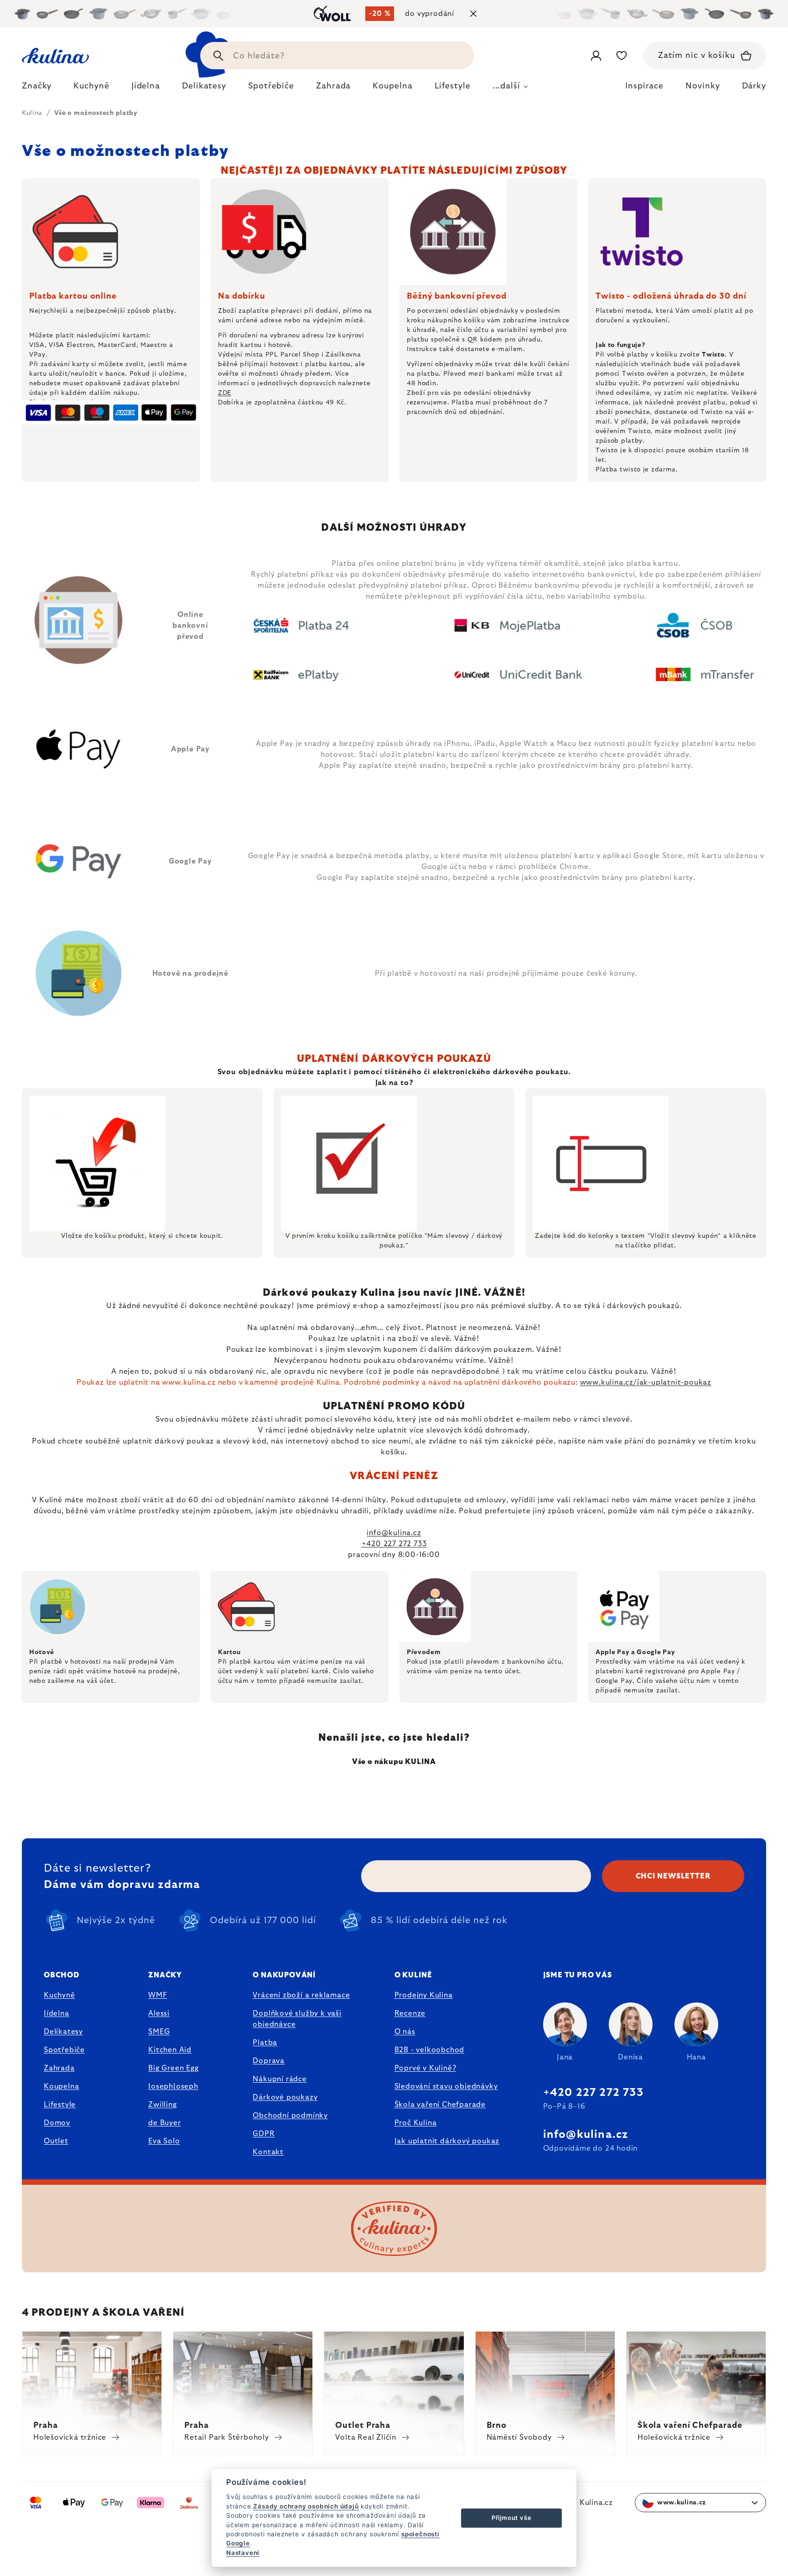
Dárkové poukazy (285, 2097)
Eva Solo (164, 2141)
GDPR (264, 2134)
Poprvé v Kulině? (425, 2068)
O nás (405, 2032)
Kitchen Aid (170, 2050)
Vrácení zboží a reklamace (301, 1995)
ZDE (225, 393)
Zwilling (162, 2105)
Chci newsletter (673, 1876)
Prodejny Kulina (424, 1995)
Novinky (702, 86)
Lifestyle (60, 2105)
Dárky (754, 86)
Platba (265, 2043)
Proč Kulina (416, 2123)
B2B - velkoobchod (430, 2050)
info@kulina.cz (394, 1533)
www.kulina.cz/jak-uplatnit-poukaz (646, 1382)
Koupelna (61, 2086)
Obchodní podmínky (290, 2116)
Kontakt (268, 2152)
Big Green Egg (173, 2068)
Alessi (159, 2013)
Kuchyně (60, 1995)
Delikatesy (63, 2032)
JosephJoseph (173, 2086)
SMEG (159, 2032)
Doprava (269, 2061)
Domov (57, 2123)
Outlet (56, 2141)
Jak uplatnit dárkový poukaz (447, 2141)
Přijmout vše (512, 2518)
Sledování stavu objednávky (446, 2086)
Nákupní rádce (280, 2079)
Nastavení (243, 2553)
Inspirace (644, 86)
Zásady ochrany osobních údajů (306, 2506)
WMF (158, 1995)
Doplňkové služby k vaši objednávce (297, 2019)
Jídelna (57, 2013)
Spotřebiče (64, 2050)
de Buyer (164, 2123)
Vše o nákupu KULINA (394, 1762)
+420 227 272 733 (394, 1544)
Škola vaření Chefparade (440, 2105)
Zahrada (59, 2068)
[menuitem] (37, 88)
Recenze (410, 2013)
